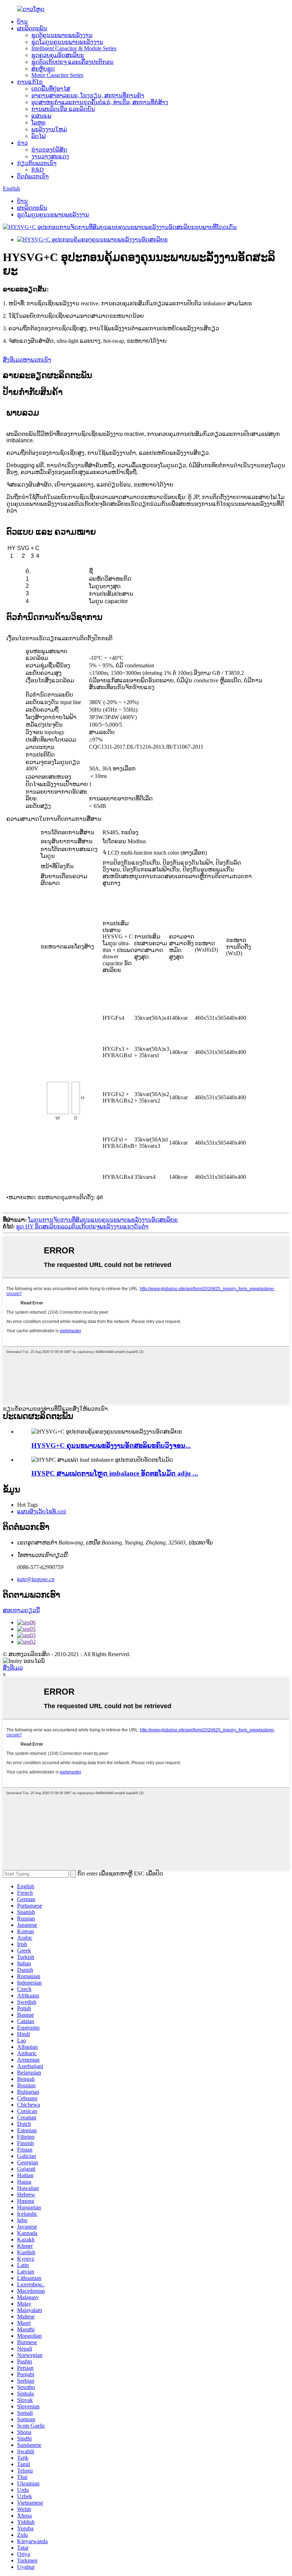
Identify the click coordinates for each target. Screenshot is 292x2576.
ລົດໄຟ (38, 136)
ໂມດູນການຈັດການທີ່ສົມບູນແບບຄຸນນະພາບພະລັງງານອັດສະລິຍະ (103, 1220)
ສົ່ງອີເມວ (13, 1668)
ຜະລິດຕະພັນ (32, 28)
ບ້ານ (22, 22)
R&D (38, 170)
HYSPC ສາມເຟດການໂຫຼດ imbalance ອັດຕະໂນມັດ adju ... (115, 1473)
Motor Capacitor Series (57, 75)
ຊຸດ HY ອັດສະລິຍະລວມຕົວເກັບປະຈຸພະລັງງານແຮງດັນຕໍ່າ (82, 1226)
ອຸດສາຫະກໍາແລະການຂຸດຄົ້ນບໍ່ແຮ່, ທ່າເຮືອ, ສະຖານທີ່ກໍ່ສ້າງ (100, 102)
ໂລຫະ (38, 123)
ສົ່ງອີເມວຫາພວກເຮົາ (27, 360)
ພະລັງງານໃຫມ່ (49, 129)
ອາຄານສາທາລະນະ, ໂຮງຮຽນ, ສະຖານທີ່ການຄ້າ (88, 95)
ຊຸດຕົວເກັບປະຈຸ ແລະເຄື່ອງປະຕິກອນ (72, 62)
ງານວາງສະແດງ (50, 156)
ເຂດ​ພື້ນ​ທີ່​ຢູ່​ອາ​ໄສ (51, 89)
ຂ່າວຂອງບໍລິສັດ (49, 150)
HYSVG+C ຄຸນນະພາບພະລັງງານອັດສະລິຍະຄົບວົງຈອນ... (111, 1445)
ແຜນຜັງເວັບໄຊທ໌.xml (41, 1511)
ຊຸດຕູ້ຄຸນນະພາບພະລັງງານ (62, 35)
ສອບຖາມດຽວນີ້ (21, 1610)
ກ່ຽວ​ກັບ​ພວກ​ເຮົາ (37, 163)
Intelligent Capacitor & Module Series (74, 48)
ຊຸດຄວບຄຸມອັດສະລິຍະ (58, 55)
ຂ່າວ (22, 143)
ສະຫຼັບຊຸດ (43, 69)
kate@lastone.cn (36, 1579)
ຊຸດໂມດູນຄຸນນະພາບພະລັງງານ (67, 42)
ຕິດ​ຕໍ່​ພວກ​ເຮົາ (33, 176)
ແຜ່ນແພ (41, 116)
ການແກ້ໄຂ (30, 82)
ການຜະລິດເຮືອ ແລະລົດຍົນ (63, 109)
